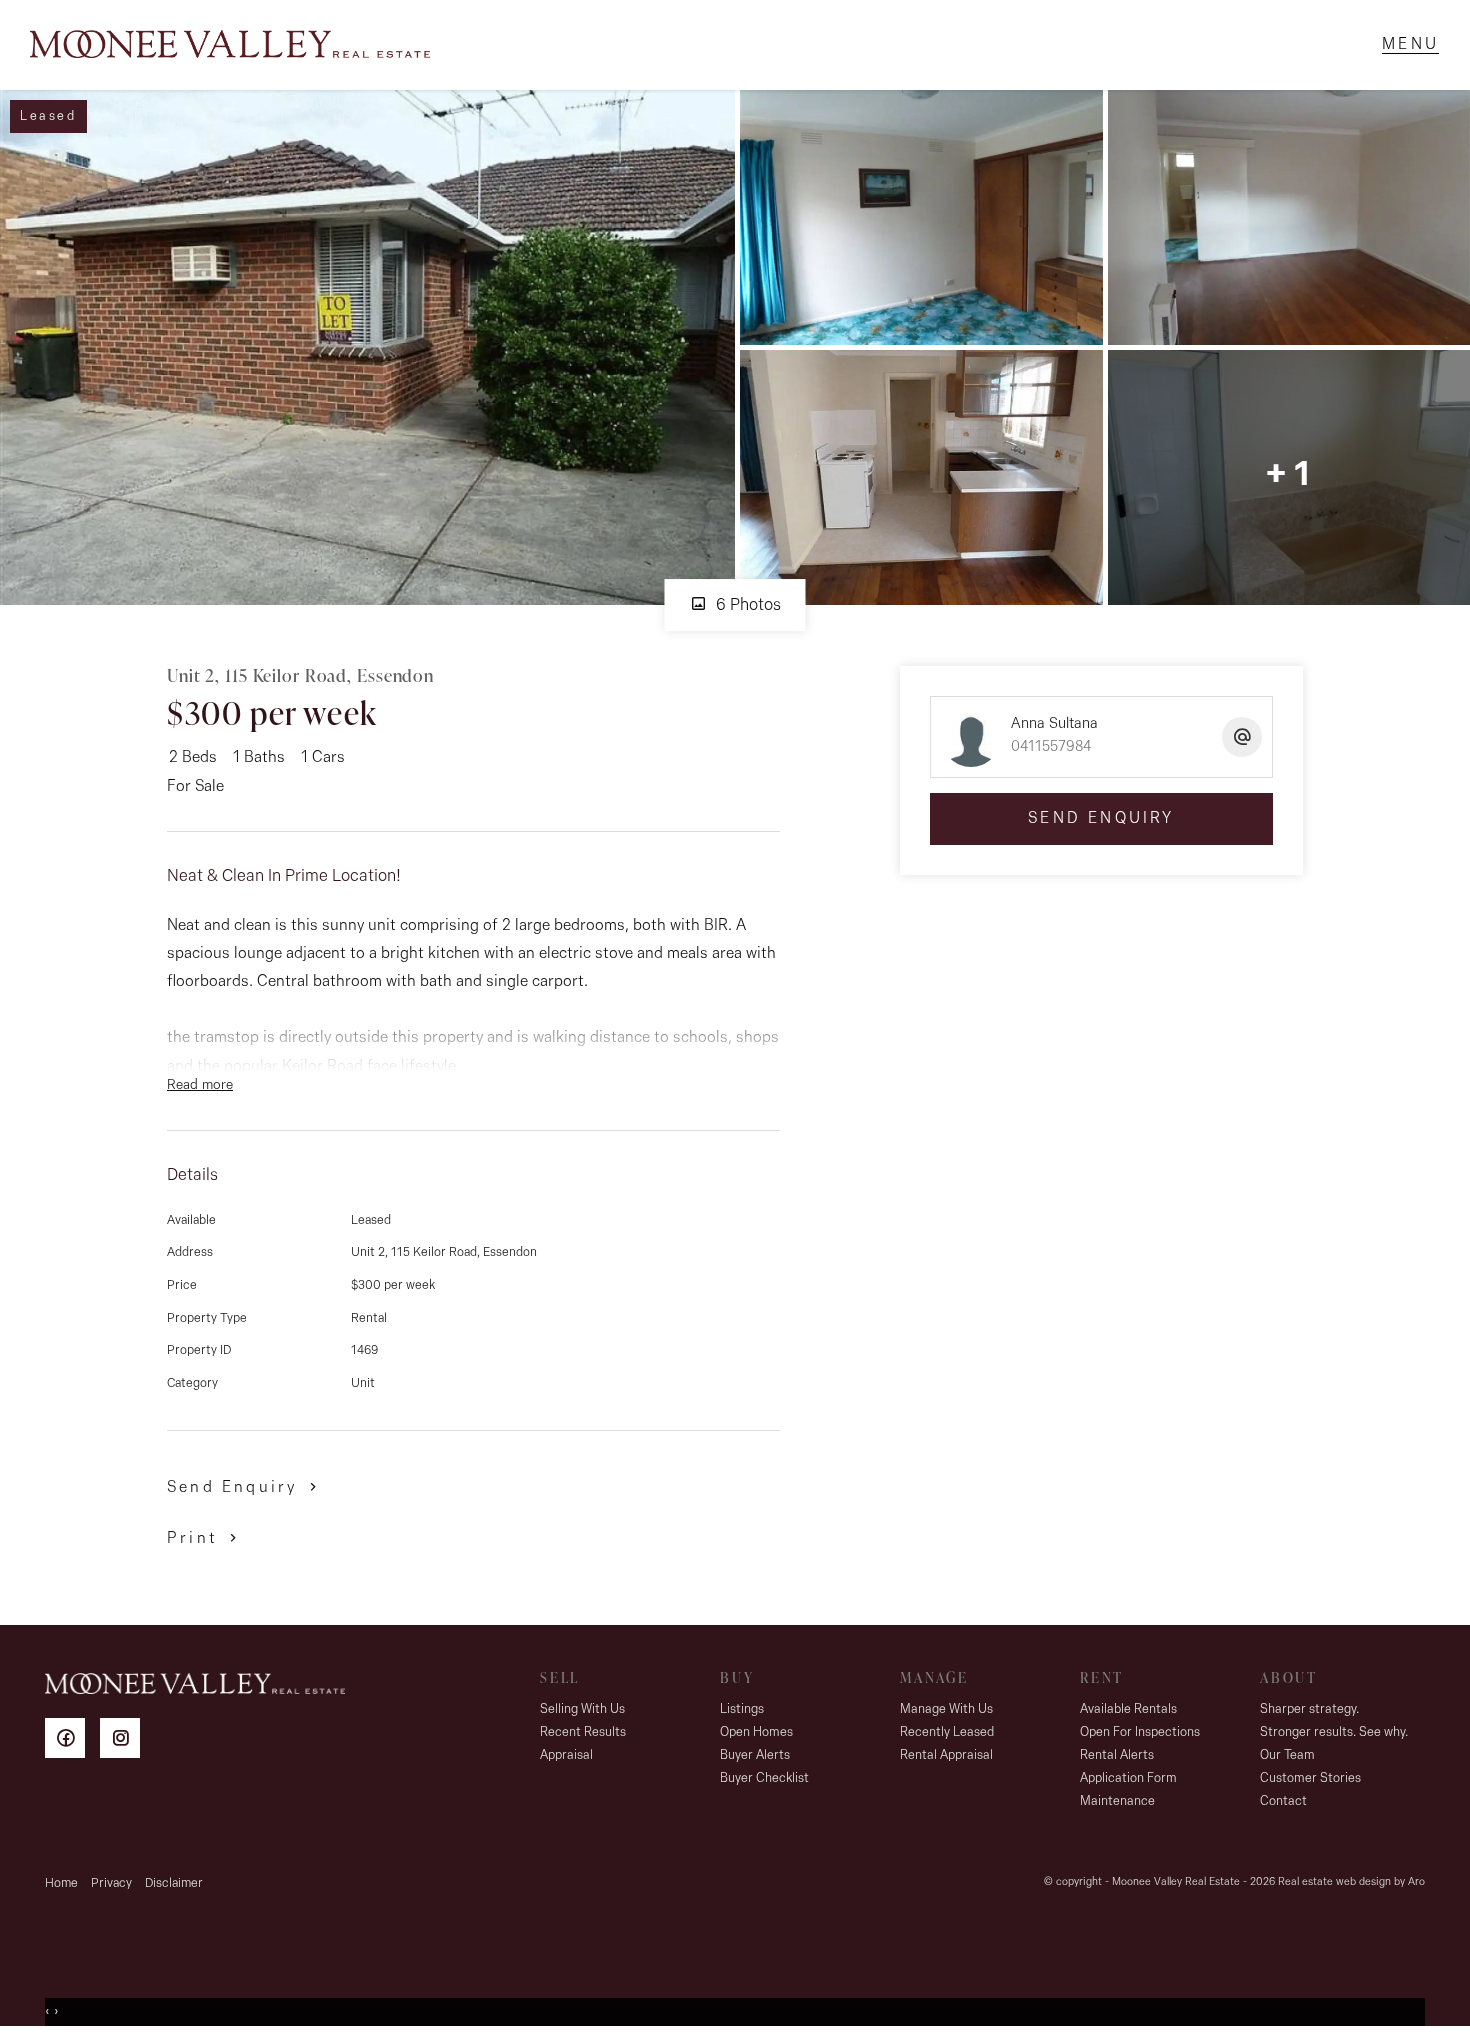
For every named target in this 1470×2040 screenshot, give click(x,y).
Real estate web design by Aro (1351, 1882)
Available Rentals (1128, 1709)
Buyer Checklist (764, 1778)
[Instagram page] (125, 1741)
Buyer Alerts (755, 1755)
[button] (205, 1537)
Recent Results (583, 1732)
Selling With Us (582, 1709)
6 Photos (746, 605)
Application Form (1128, 1778)
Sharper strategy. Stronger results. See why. (1334, 1721)
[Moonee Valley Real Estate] (230, 45)
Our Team (1287, 1755)
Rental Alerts (1117, 1755)
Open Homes (756, 1732)
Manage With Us (946, 1709)
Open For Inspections (1140, 1732)
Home (61, 1883)
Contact (1283, 1801)
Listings (742, 1709)
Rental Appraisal (946, 1755)
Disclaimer (174, 1883)
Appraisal (566, 1755)
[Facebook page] (72, 1741)
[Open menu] (1410, 45)
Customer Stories (1310, 1778)
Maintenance (1117, 1801)
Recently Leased (947, 1732)
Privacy (111, 1883)
